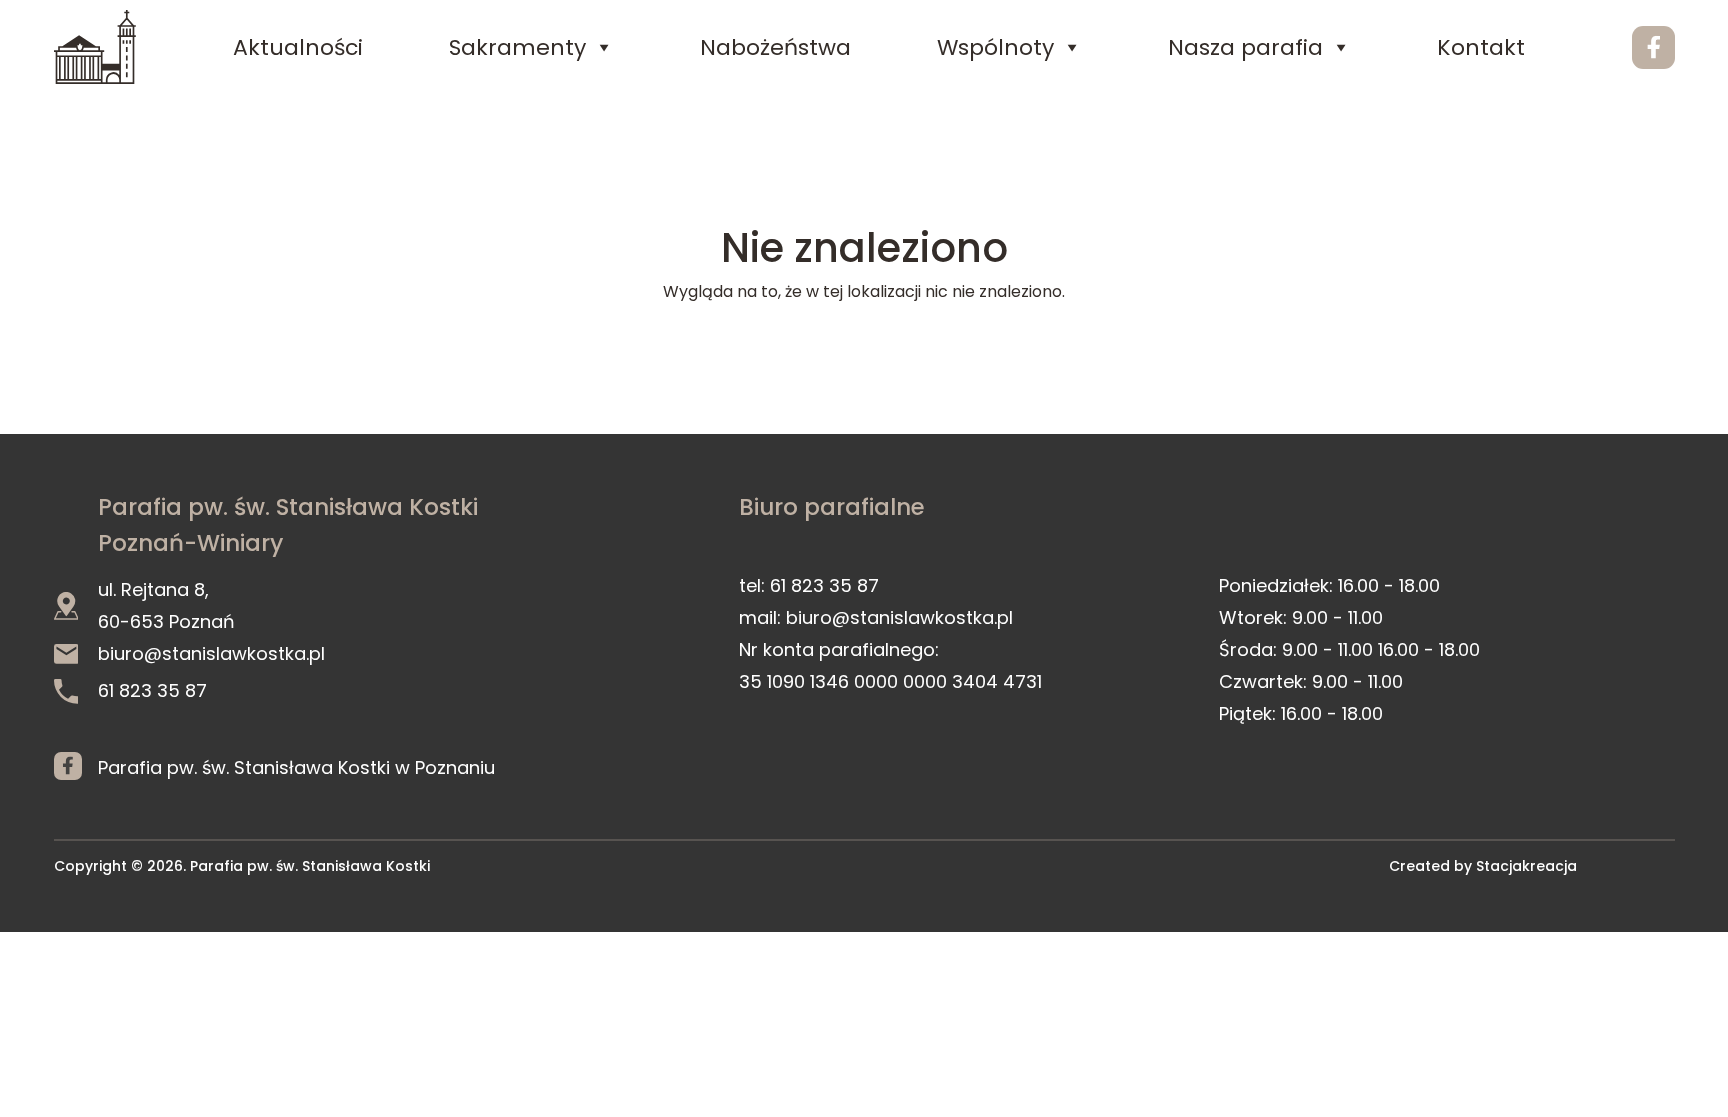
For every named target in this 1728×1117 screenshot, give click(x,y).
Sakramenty (517, 47)
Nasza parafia (1245, 47)
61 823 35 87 (152, 690)
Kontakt (1481, 47)
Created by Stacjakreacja (1483, 866)
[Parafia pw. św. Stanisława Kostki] (95, 47)
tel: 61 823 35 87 (809, 585)
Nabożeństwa (775, 47)
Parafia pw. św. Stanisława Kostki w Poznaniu (296, 767)
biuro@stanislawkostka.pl (211, 653)
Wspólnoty (995, 47)
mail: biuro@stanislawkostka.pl (876, 617)
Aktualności (298, 47)
